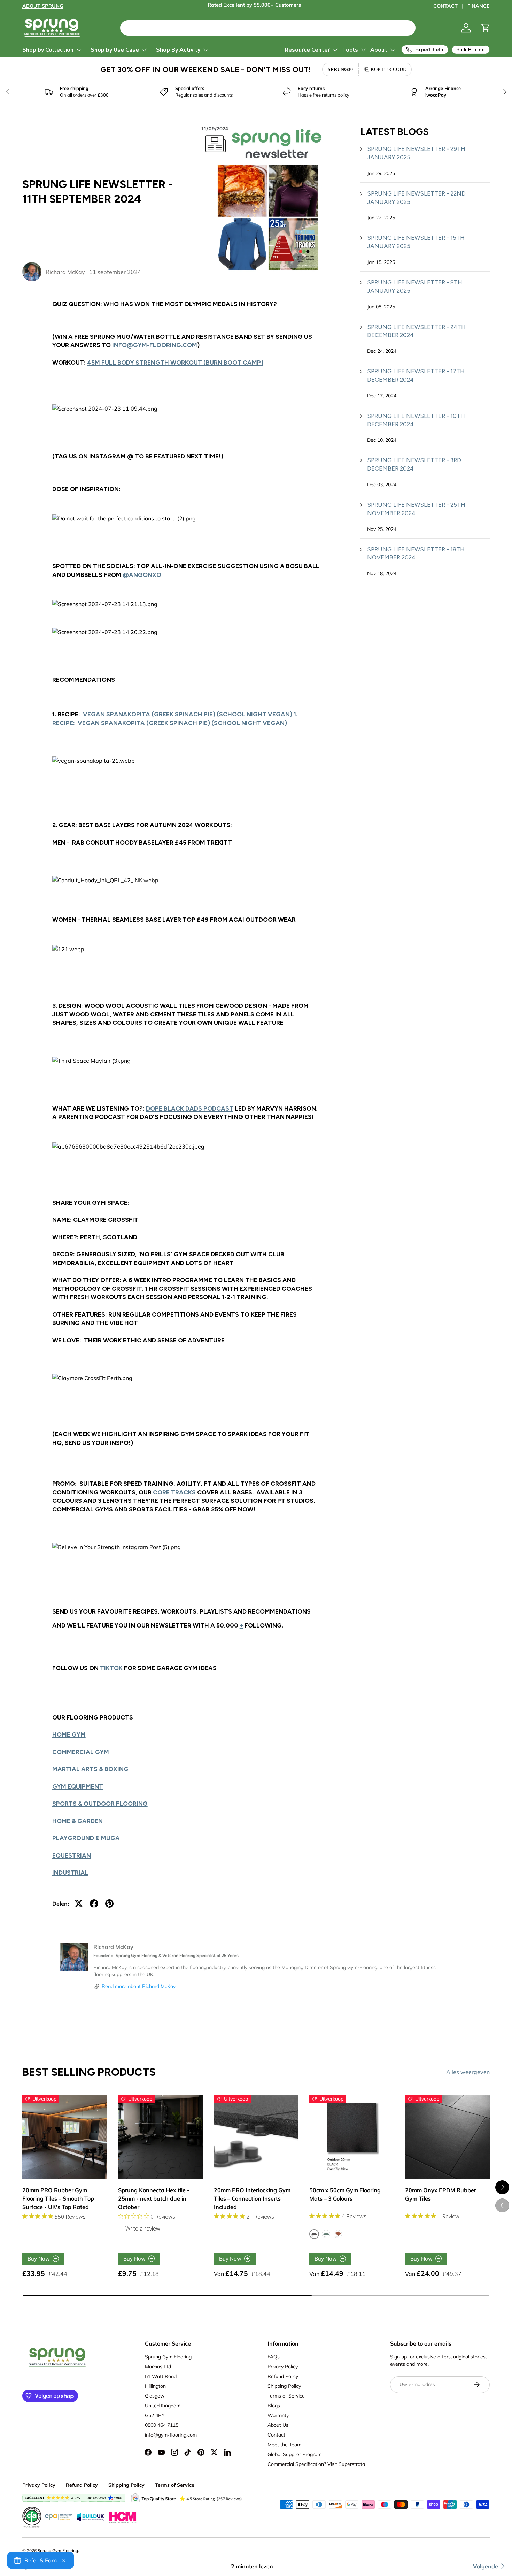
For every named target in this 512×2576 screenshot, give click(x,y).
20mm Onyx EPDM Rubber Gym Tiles (441, 2194)
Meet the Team (284, 2445)
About (379, 50)
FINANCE (479, 6)
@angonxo (143, 575)
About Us (278, 2425)
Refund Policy (283, 2376)
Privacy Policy (283, 2367)
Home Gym (69, 1734)
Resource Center (307, 50)
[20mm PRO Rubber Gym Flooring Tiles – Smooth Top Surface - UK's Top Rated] (65, 2137)
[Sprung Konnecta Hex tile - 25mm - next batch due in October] (160, 2137)
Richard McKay (65, 272)
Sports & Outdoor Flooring (100, 1803)
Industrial (70, 1872)
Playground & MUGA (86, 1838)
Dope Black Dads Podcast (190, 1108)
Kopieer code (388, 69)
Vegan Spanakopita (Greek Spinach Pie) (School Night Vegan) (183, 723)
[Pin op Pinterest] (109, 1904)
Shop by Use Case (115, 50)
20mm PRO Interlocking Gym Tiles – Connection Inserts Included (252, 2198)
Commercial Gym (81, 1752)
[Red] (338, 2234)
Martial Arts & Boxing (90, 1769)
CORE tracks (175, 1492)
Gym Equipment (78, 1786)
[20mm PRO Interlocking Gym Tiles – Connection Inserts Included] (256, 2137)
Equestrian (72, 1855)
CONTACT (445, 6)
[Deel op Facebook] (94, 1904)
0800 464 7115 (162, 2425)
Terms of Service (286, 2396)
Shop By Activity (178, 50)
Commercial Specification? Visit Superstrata (316, 2464)
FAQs (274, 2357)
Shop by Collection (48, 50)
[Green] (326, 2234)
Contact (276, 2435)
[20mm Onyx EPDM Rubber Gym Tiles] (447, 2137)
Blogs (274, 2406)
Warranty (278, 2415)
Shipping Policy (284, 2386)
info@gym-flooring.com (155, 345)
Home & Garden (77, 1821)
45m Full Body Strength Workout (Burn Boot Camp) (175, 362)
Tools (350, 50)
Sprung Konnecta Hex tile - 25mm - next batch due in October (154, 2198)
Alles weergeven (468, 2072)
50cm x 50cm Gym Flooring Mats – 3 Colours (345, 2194)
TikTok (111, 1668)
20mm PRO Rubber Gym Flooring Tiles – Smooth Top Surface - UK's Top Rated (58, 2198)
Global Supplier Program (294, 2454)
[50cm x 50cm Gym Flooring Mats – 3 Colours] (352, 2137)
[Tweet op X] (79, 1904)
